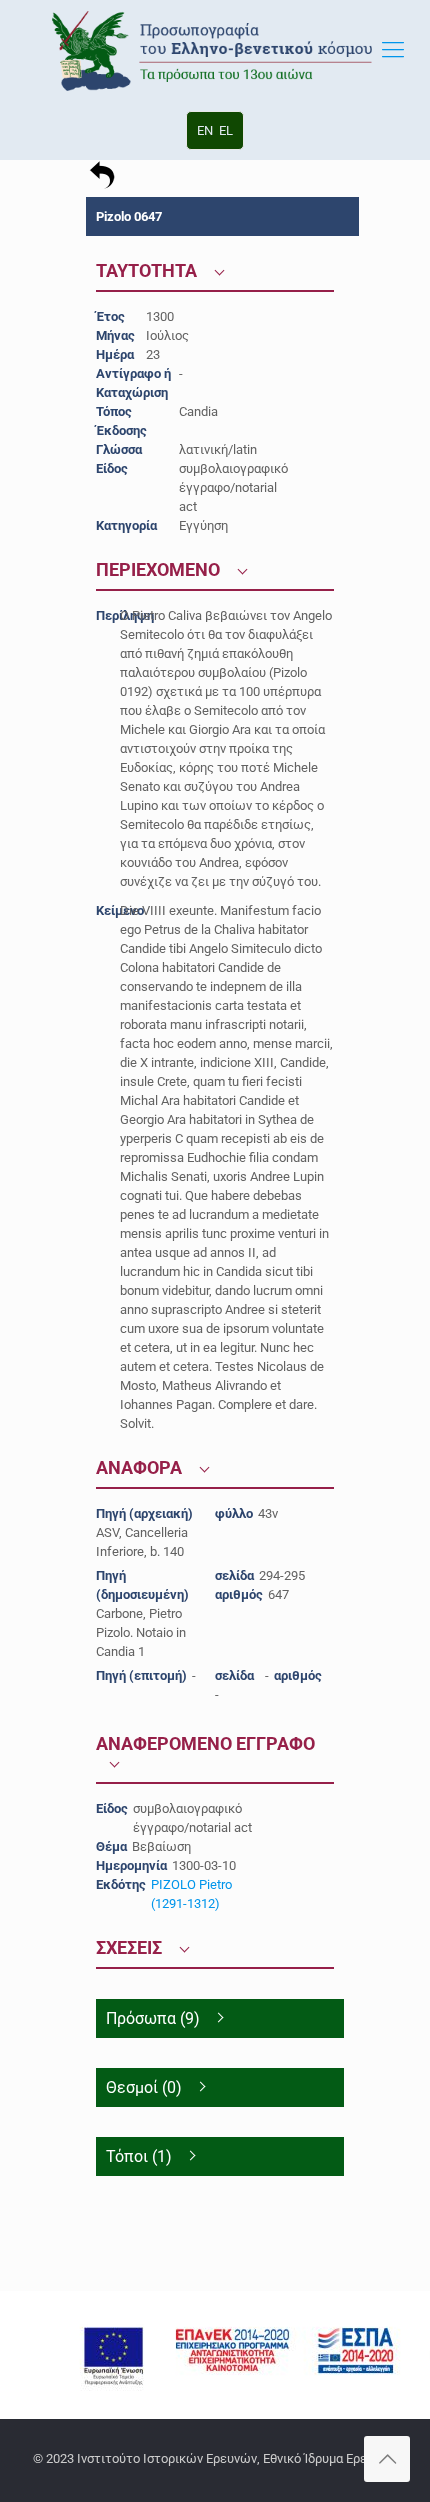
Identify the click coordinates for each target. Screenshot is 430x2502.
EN (205, 130)
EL (226, 130)
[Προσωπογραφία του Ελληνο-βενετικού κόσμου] (215, 50)
